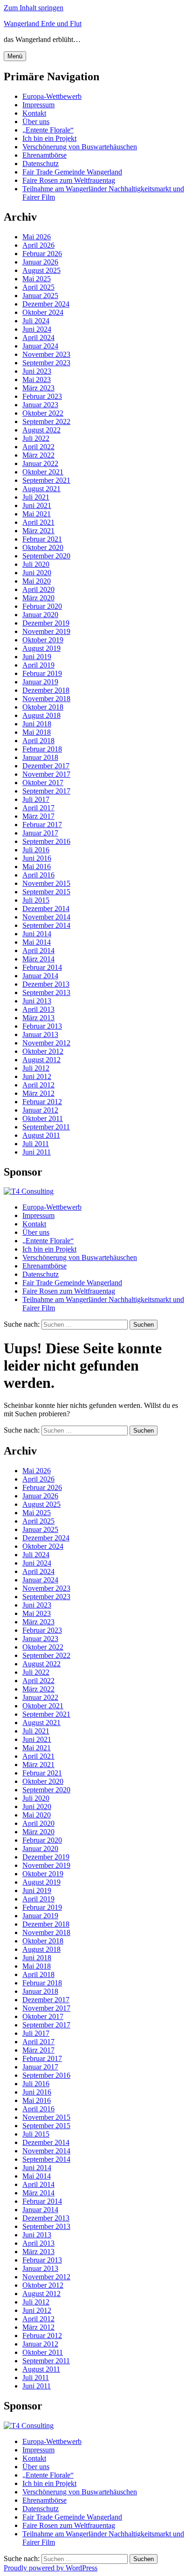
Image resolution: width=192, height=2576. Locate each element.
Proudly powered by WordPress (51, 2568)
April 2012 (38, 1085)
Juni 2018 (37, 724)
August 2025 (41, 270)
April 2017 (38, 808)
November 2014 (46, 917)
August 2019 (41, 648)
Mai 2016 (37, 867)
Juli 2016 (36, 850)
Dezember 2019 (46, 623)
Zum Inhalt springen (34, 8)
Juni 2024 (37, 329)
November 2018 (46, 699)
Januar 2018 (40, 757)
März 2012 (38, 1093)
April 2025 (38, 287)
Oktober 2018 (43, 707)
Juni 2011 (37, 1152)
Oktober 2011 (43, 1118)
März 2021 (38, 531)
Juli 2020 (36, 564)
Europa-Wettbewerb (52, 96)
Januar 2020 (40, 615)
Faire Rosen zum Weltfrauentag (69, 180)
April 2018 (38, 741)
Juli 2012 (36, 1068)
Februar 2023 (42, 396)
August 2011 (41, 1135)
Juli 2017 (36, 799)
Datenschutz (41, 164)
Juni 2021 (37, 505)
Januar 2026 (40, 262)
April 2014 (38, 950)
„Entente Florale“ (48, 130)
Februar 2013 (42, 1026)
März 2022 (38, 455)
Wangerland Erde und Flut (43, 24)
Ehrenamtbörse (45, 155)
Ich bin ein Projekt (49, 138)
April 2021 (38, 522)
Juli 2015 (36, 900)
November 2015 (46, 883)
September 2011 (46, 1127)
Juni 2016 (37, 858)
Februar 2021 (42, 539)
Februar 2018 (42, 749)
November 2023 (46, 354)
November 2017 (46, 774)
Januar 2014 (40, 976)
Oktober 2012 (43, 1051)
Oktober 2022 (43, 413)
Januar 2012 (40, 1110)
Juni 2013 (37, 1001)
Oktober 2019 (43, 640)
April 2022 (38, 447)
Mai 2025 (37, 279)
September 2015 (46, 892)
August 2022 (41, 430)
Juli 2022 (36, 438)
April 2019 (38, 665)
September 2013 (46, 992)
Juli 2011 (36, 1144)
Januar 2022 (40, 463)
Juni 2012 (37, 1076)
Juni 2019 (37, 657)
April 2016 (38, 875)
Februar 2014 (42, 967)
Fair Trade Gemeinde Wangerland (72, 172)
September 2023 (46, 363)
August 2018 (41, 715)
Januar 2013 (40, 1034)
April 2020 (38, 589)
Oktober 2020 (43, 547)
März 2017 (38, 816)
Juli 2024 (36, 321)
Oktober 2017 (43, 783)
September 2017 (46, 791)
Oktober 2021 (43, 472)
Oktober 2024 (43, 312)
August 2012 (41, 1060)
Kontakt (34, 113)
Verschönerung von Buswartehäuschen (80, 147)
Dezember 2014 (46, 909)
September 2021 (46, 480)
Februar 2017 (42, 825)
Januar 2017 (40, 833)
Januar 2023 (40, 405)
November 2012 (46, 1043)
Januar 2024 (40, 346)
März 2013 (38, 1018)
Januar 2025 (40, 296)
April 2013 (38, 1009)
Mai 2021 (37, 514)
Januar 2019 (40, 682)
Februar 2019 (42, 673)
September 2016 (46, 841)
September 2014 (46, 925)
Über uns (36, 122)
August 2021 (41, 489)
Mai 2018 (37, 732)
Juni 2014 (37, 934)
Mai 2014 (37, 942)
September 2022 (46, 421)
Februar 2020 (42, 606)
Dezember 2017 (46, 766)
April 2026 (38, 245)
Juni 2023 (37, 371)
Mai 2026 (37, 237)
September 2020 (46, 556)
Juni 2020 (37, 573)
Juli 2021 (36, 497)
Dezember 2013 (46, 984)
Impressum (38, 105)
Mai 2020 (37, 581)
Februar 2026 (42, 254)
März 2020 (38, 598)
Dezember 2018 (46, 690)
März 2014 (38, 959)
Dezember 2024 (46, 304)
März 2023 (38, 388)
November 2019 (46, 631)
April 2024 (38, 338)
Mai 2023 (37, 379)
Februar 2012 (42, 1102)
